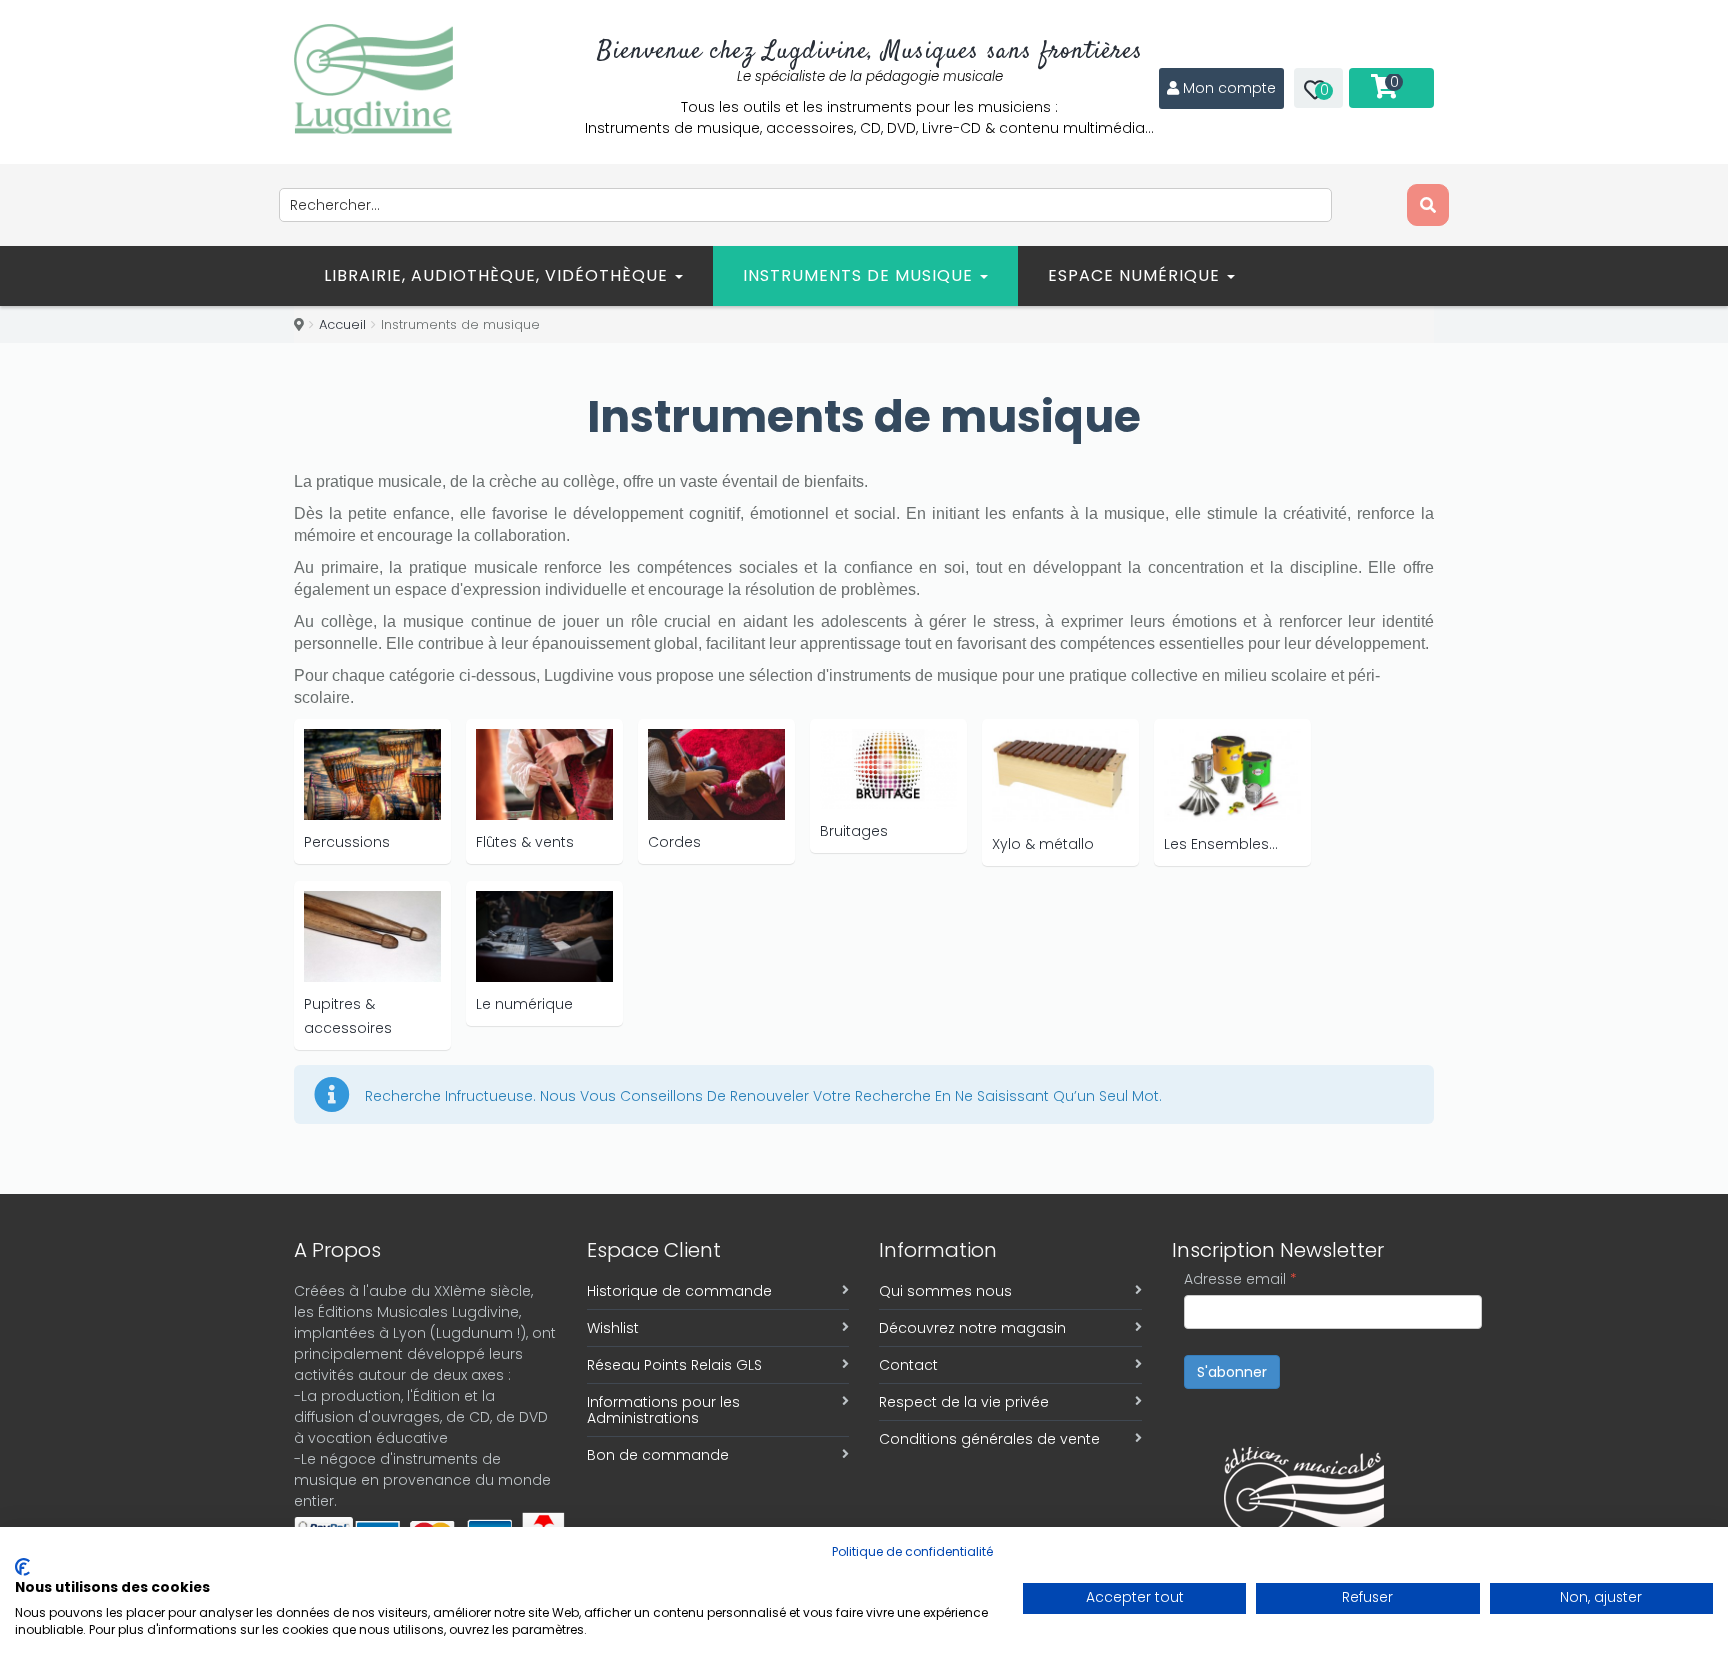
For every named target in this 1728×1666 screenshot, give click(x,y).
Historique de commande (679, 1291)
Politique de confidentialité (912, 1551)
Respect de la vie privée (964, 1402)
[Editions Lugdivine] (373, 79)
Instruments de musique (860, 275)
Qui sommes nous (945, 1291)
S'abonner (1232, 1372)
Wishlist (613, 1328)
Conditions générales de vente (989, 1439)
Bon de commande (658, 1455)
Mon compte (1229, 88)
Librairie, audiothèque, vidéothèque (498, 275)
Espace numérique (1136, 275)
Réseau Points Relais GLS (674, 1365)
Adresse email (1240, 1279)
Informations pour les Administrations (663, 1410)
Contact (908, 1365)
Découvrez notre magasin (972, 1328)
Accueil (342, 324)
